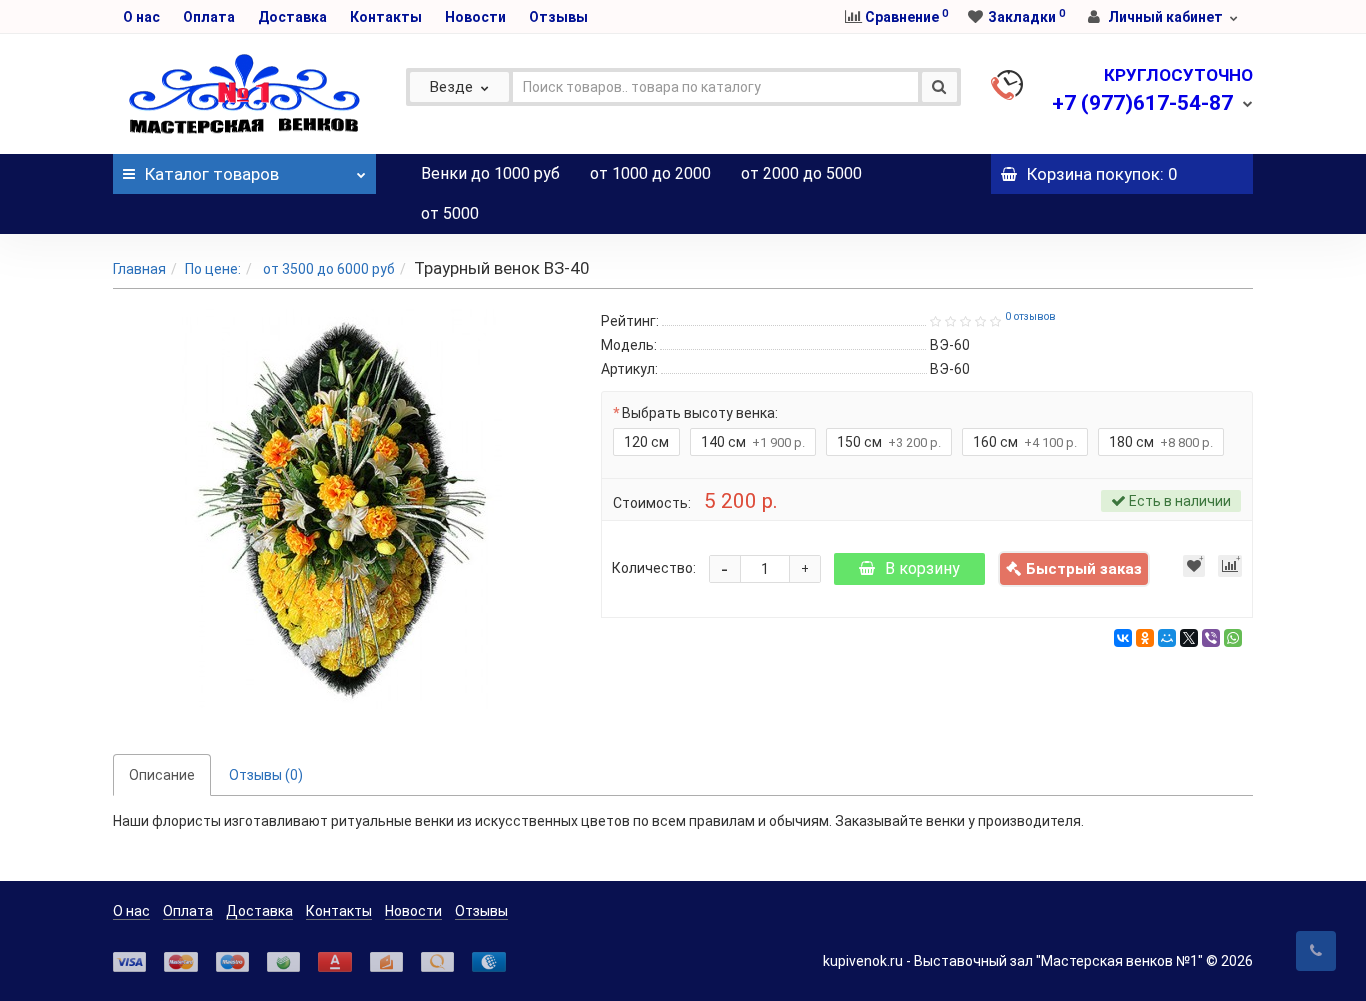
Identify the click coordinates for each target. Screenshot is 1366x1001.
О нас (141, 17)
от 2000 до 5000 (801, 173)
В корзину (922, 568)
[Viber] (1211, 638)
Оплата (209, 17)
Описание (162, 775)
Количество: (654, 568)
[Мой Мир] (1167, 638)
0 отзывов (1030, 316)
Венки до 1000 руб (490, 173)
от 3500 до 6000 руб (327, 269)
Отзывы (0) (266, 775)
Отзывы (558, 17)
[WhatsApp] (1233, 638)
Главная (139, 269)
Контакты (386, 17)
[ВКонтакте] (1123, 638)
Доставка (292, 17)
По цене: (213, 269)
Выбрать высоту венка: (700, 413)
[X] (1189, 638)
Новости (475, 17)
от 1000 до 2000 (650, 173)
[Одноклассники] (1145, 638)
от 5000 (450, 213)
